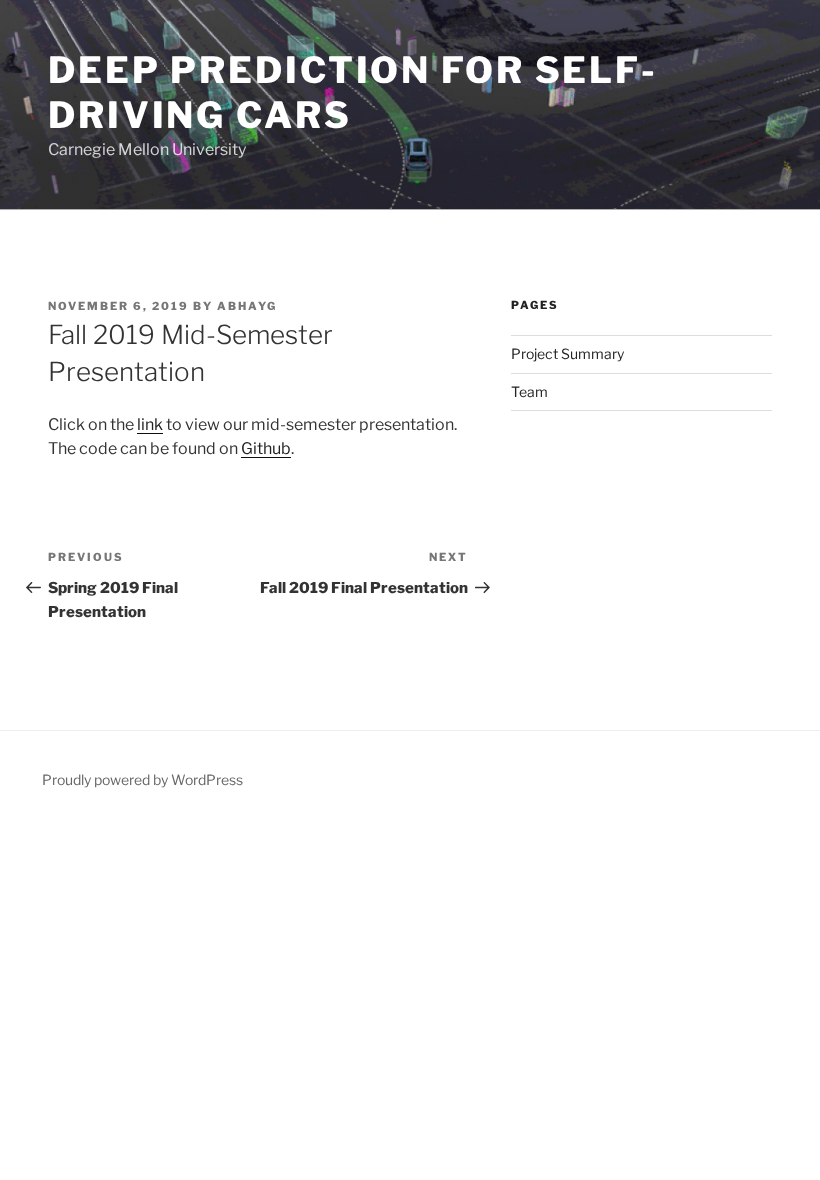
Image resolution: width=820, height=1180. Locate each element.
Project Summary (567, 353)
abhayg (247, 306)
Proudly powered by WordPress (142, 779)
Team (529, 391)
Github (266, 448)
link (150, 424)
